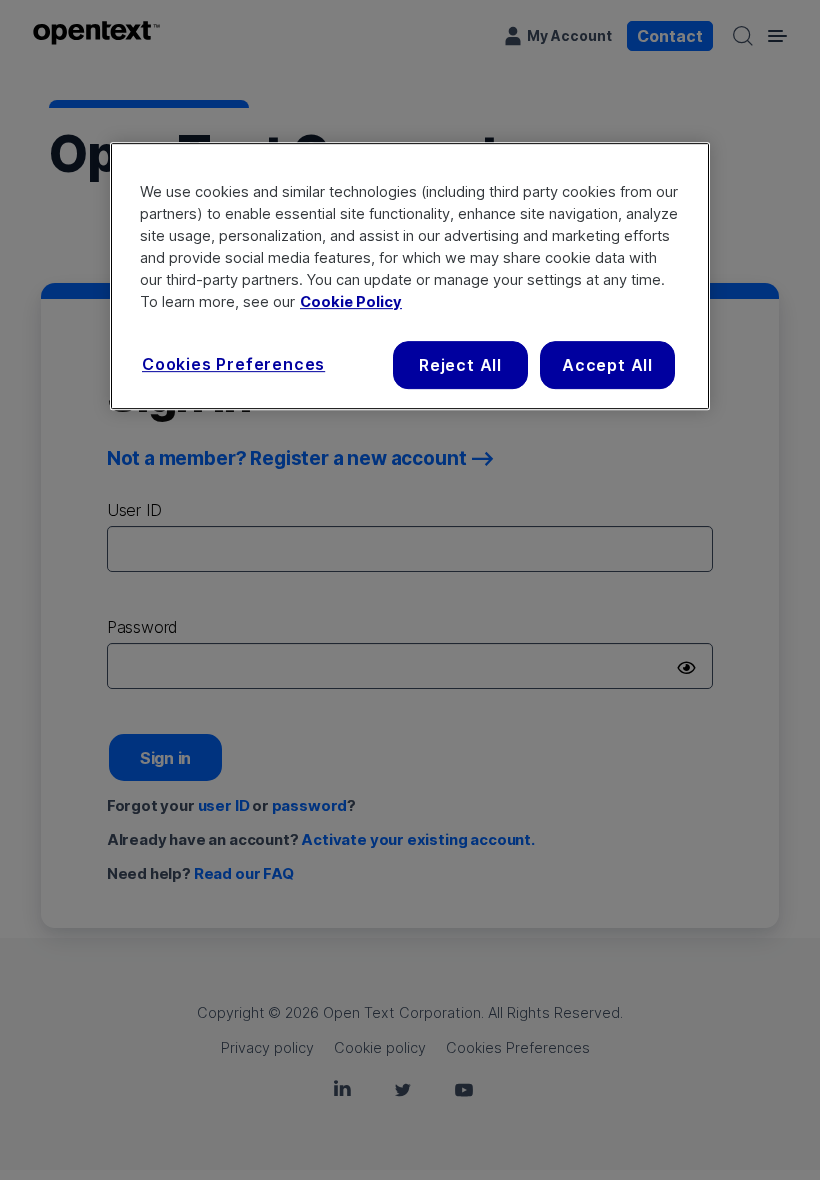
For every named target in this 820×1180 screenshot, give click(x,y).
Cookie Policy (351, 302)
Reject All (460, 365)
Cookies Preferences (233, 364)
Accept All (607, 365)
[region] (410, 276)
